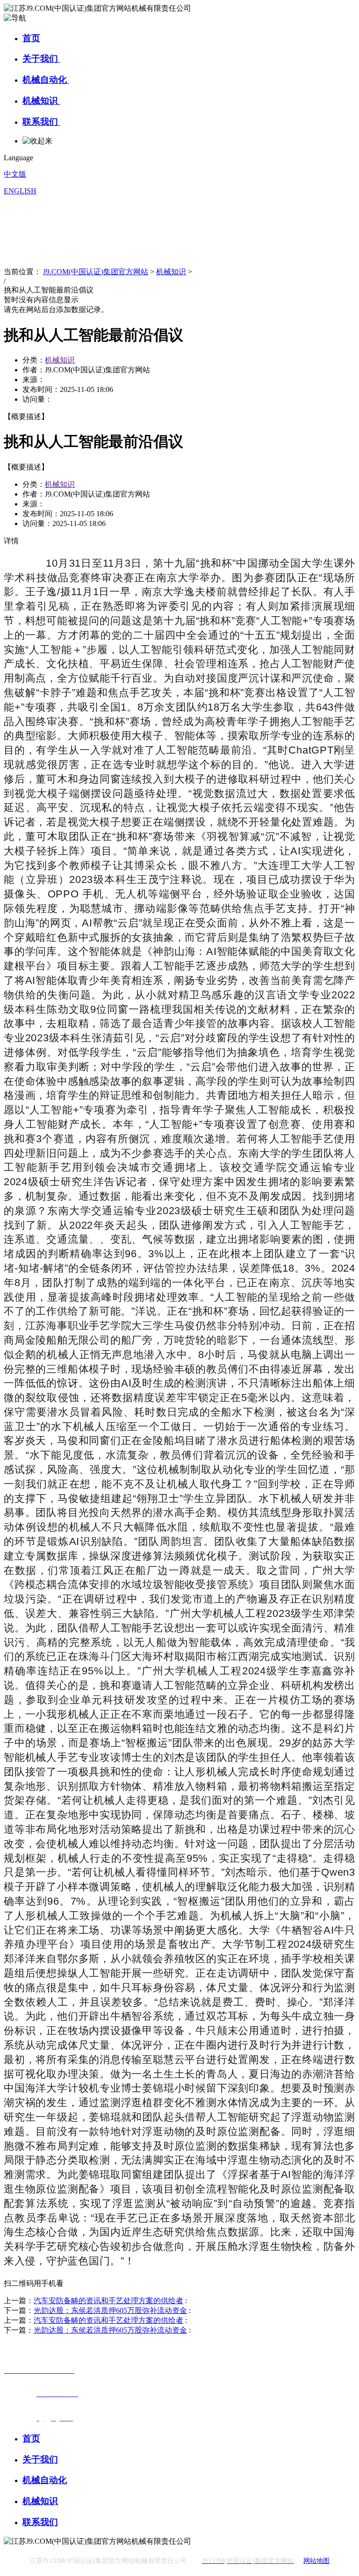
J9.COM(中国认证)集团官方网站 (96, 272)
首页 (31, 38)
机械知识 (41, 101)
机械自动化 (46, 80)
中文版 (15, 174)
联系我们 (41, 122)
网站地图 (316, 2561)
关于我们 (41, 59)
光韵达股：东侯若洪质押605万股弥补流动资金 (110, 2310)
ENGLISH (20, 191)
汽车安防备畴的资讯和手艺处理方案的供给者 (108, 2301)
